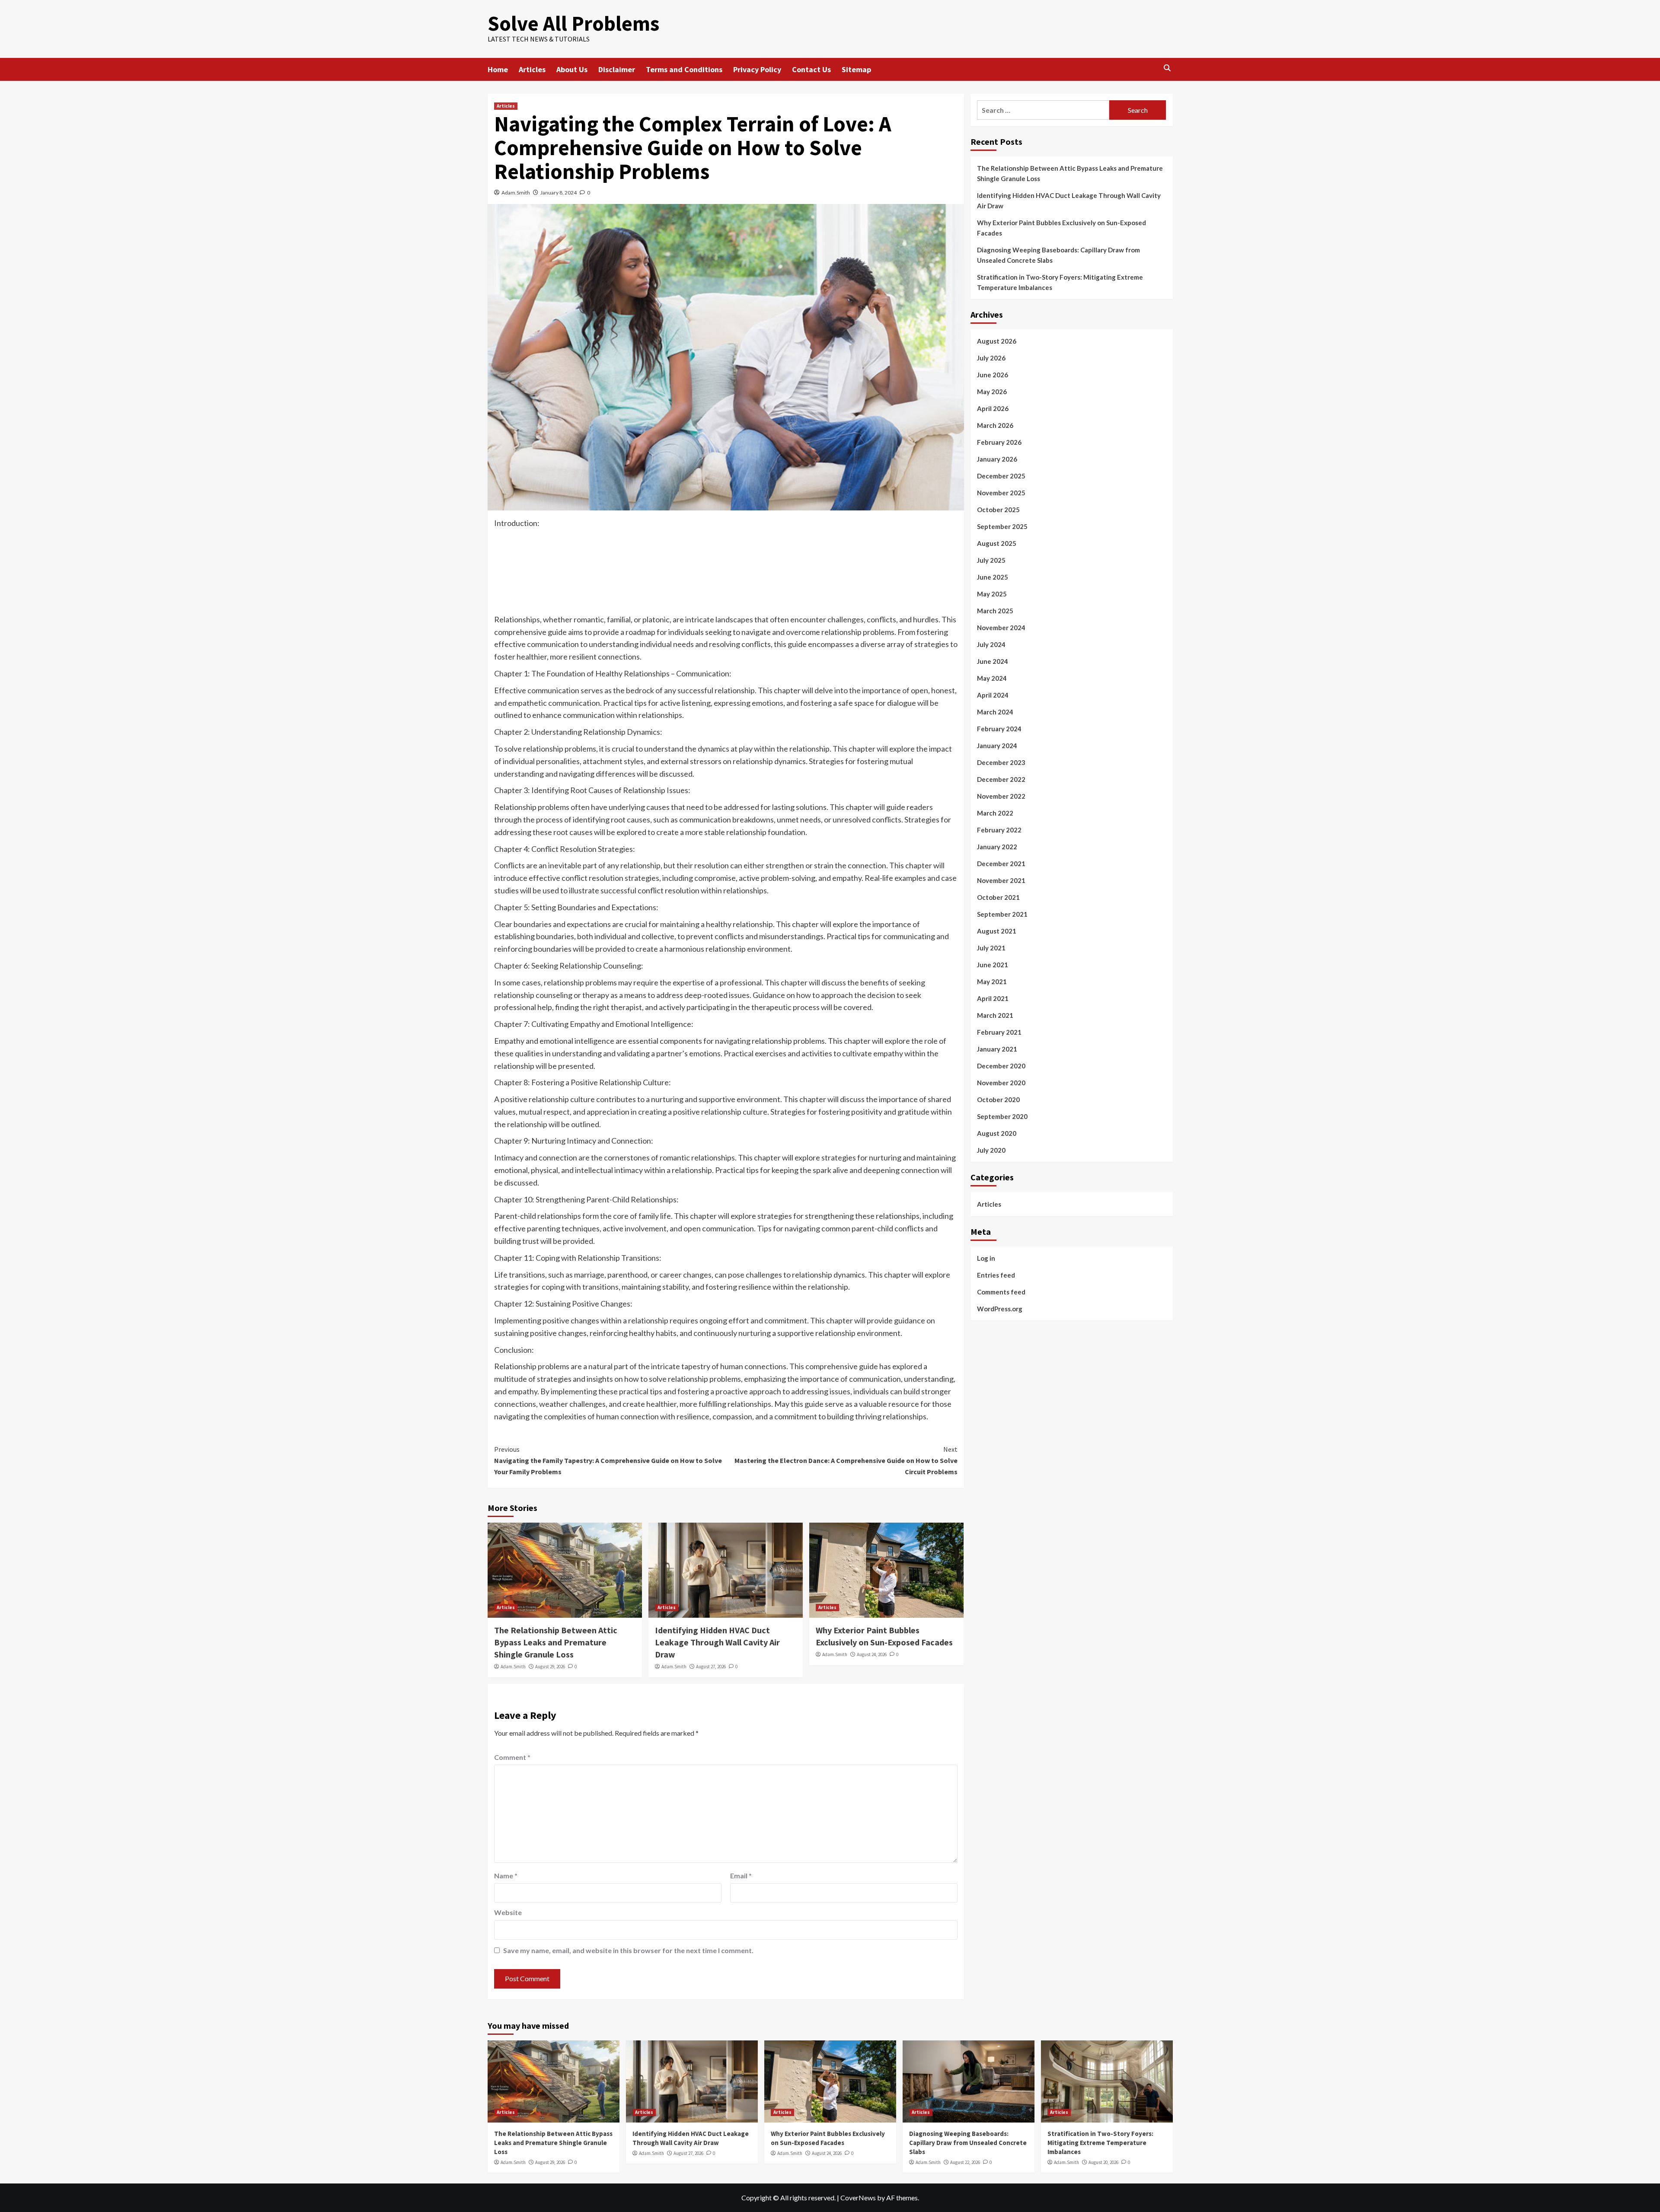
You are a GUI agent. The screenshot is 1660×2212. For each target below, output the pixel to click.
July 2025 (991, 560)
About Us (572, 69)
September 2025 (1002, 526)
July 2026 (991, 358)
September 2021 (1002, 914)
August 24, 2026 (872, 1654)
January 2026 (997, 459)
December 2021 (1001, 864)
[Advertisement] (726, 578)
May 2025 (992, 594)
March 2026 (995, 425)
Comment (512, 1757)
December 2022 (1001, 779)
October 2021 (998, 897)
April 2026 (993, 408)
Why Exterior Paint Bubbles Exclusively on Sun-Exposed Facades (1061, 228)
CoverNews (858, 2198)
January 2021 (997, 1049)
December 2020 (1001, 1066)
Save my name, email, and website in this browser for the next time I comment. (628, 1950)
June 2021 (993, 965)
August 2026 (997, 341)
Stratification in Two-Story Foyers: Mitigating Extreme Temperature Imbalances (1060, 282)
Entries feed (996, 1275)
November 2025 (1001, 493)
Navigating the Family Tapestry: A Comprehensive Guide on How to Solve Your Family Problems (608, 1460)
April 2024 (993, 695)
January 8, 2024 (559, 193)
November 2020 (1001, 1083)
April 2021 (993, 998)
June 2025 (993, 577)
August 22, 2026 (965, 2162)
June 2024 (993, 661)
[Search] (1167, 69)
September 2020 (1002, 1116)
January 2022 (997, 847)
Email (741, 1876)
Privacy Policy (757, 69)
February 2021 (999, 1032)
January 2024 (997, 746)
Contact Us (811, 69)
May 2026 (992, 392)
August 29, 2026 (550, 1667)
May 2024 (992, 678)
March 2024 (995, 712)
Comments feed (1001, 1291)
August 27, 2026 (711, 1667)
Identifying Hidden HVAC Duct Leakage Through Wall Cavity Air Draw (717, 1642)
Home (498, 69)
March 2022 (995, 813)
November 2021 (1001, 880)
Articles (532, 69)
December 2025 (1001, 476)
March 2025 (995, 611)
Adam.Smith (516, 193)
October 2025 (998, 510)
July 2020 (991, 1150)
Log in (986, 1258)
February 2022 (999, 830)
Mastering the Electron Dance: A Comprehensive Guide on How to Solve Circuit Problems (846, 1460)
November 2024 (1001, 628)
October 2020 (998, 1100)
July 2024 (991, 644)
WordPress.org (1000, 1308)
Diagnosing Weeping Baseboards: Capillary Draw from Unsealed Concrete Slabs (1058, 255)
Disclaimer (617, 69)
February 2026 (999, 442)
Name (506, 1876)
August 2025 (997, 543)
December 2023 (1001, 762)
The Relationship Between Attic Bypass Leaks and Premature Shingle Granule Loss (556, 1642)
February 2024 (999, 729)
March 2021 (995, 1015)
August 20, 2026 (1103, 2162)
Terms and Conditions (684, 69)
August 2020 (997, 1133)
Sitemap (856, 69)
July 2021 (991, 948)
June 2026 (993, 375)
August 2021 (997, 931)
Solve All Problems (573, 23)
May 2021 (992, 982)
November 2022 (1001, 796)
